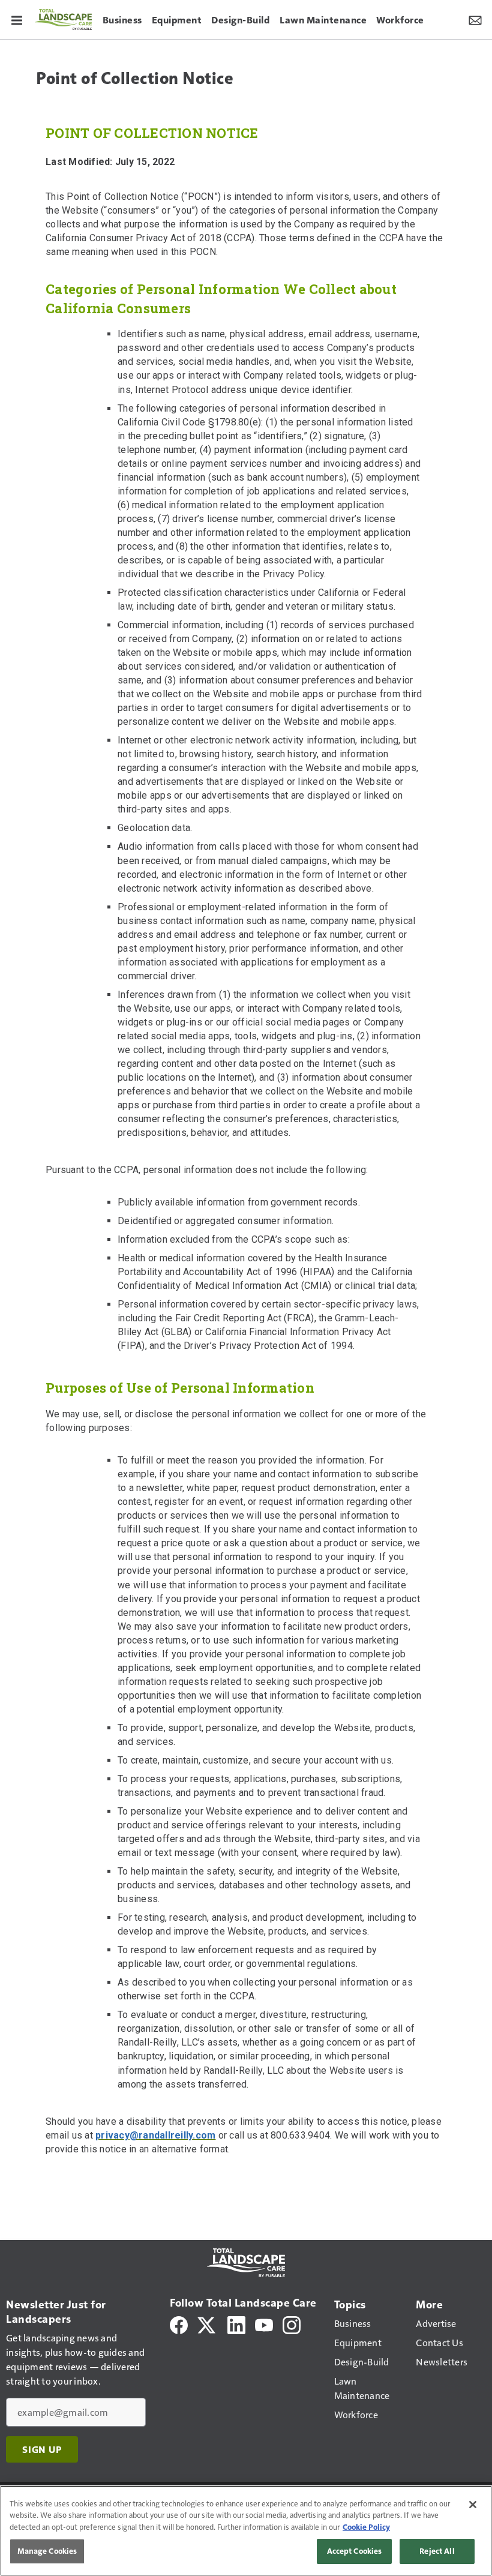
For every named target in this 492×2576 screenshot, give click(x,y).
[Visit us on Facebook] (179, 2324)
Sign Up (42, 2449)
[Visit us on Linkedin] (236, 2324)
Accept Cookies (355, 2551)
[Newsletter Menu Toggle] (475, 19)
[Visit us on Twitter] (207, 2324)
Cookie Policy (366, 2527)
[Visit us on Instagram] (292, 2324)
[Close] (473, 2505)
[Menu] (17, 19)
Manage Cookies (47, 2551)
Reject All (437, 2551)
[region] (246, 2531)
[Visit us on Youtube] (264, 2324)
